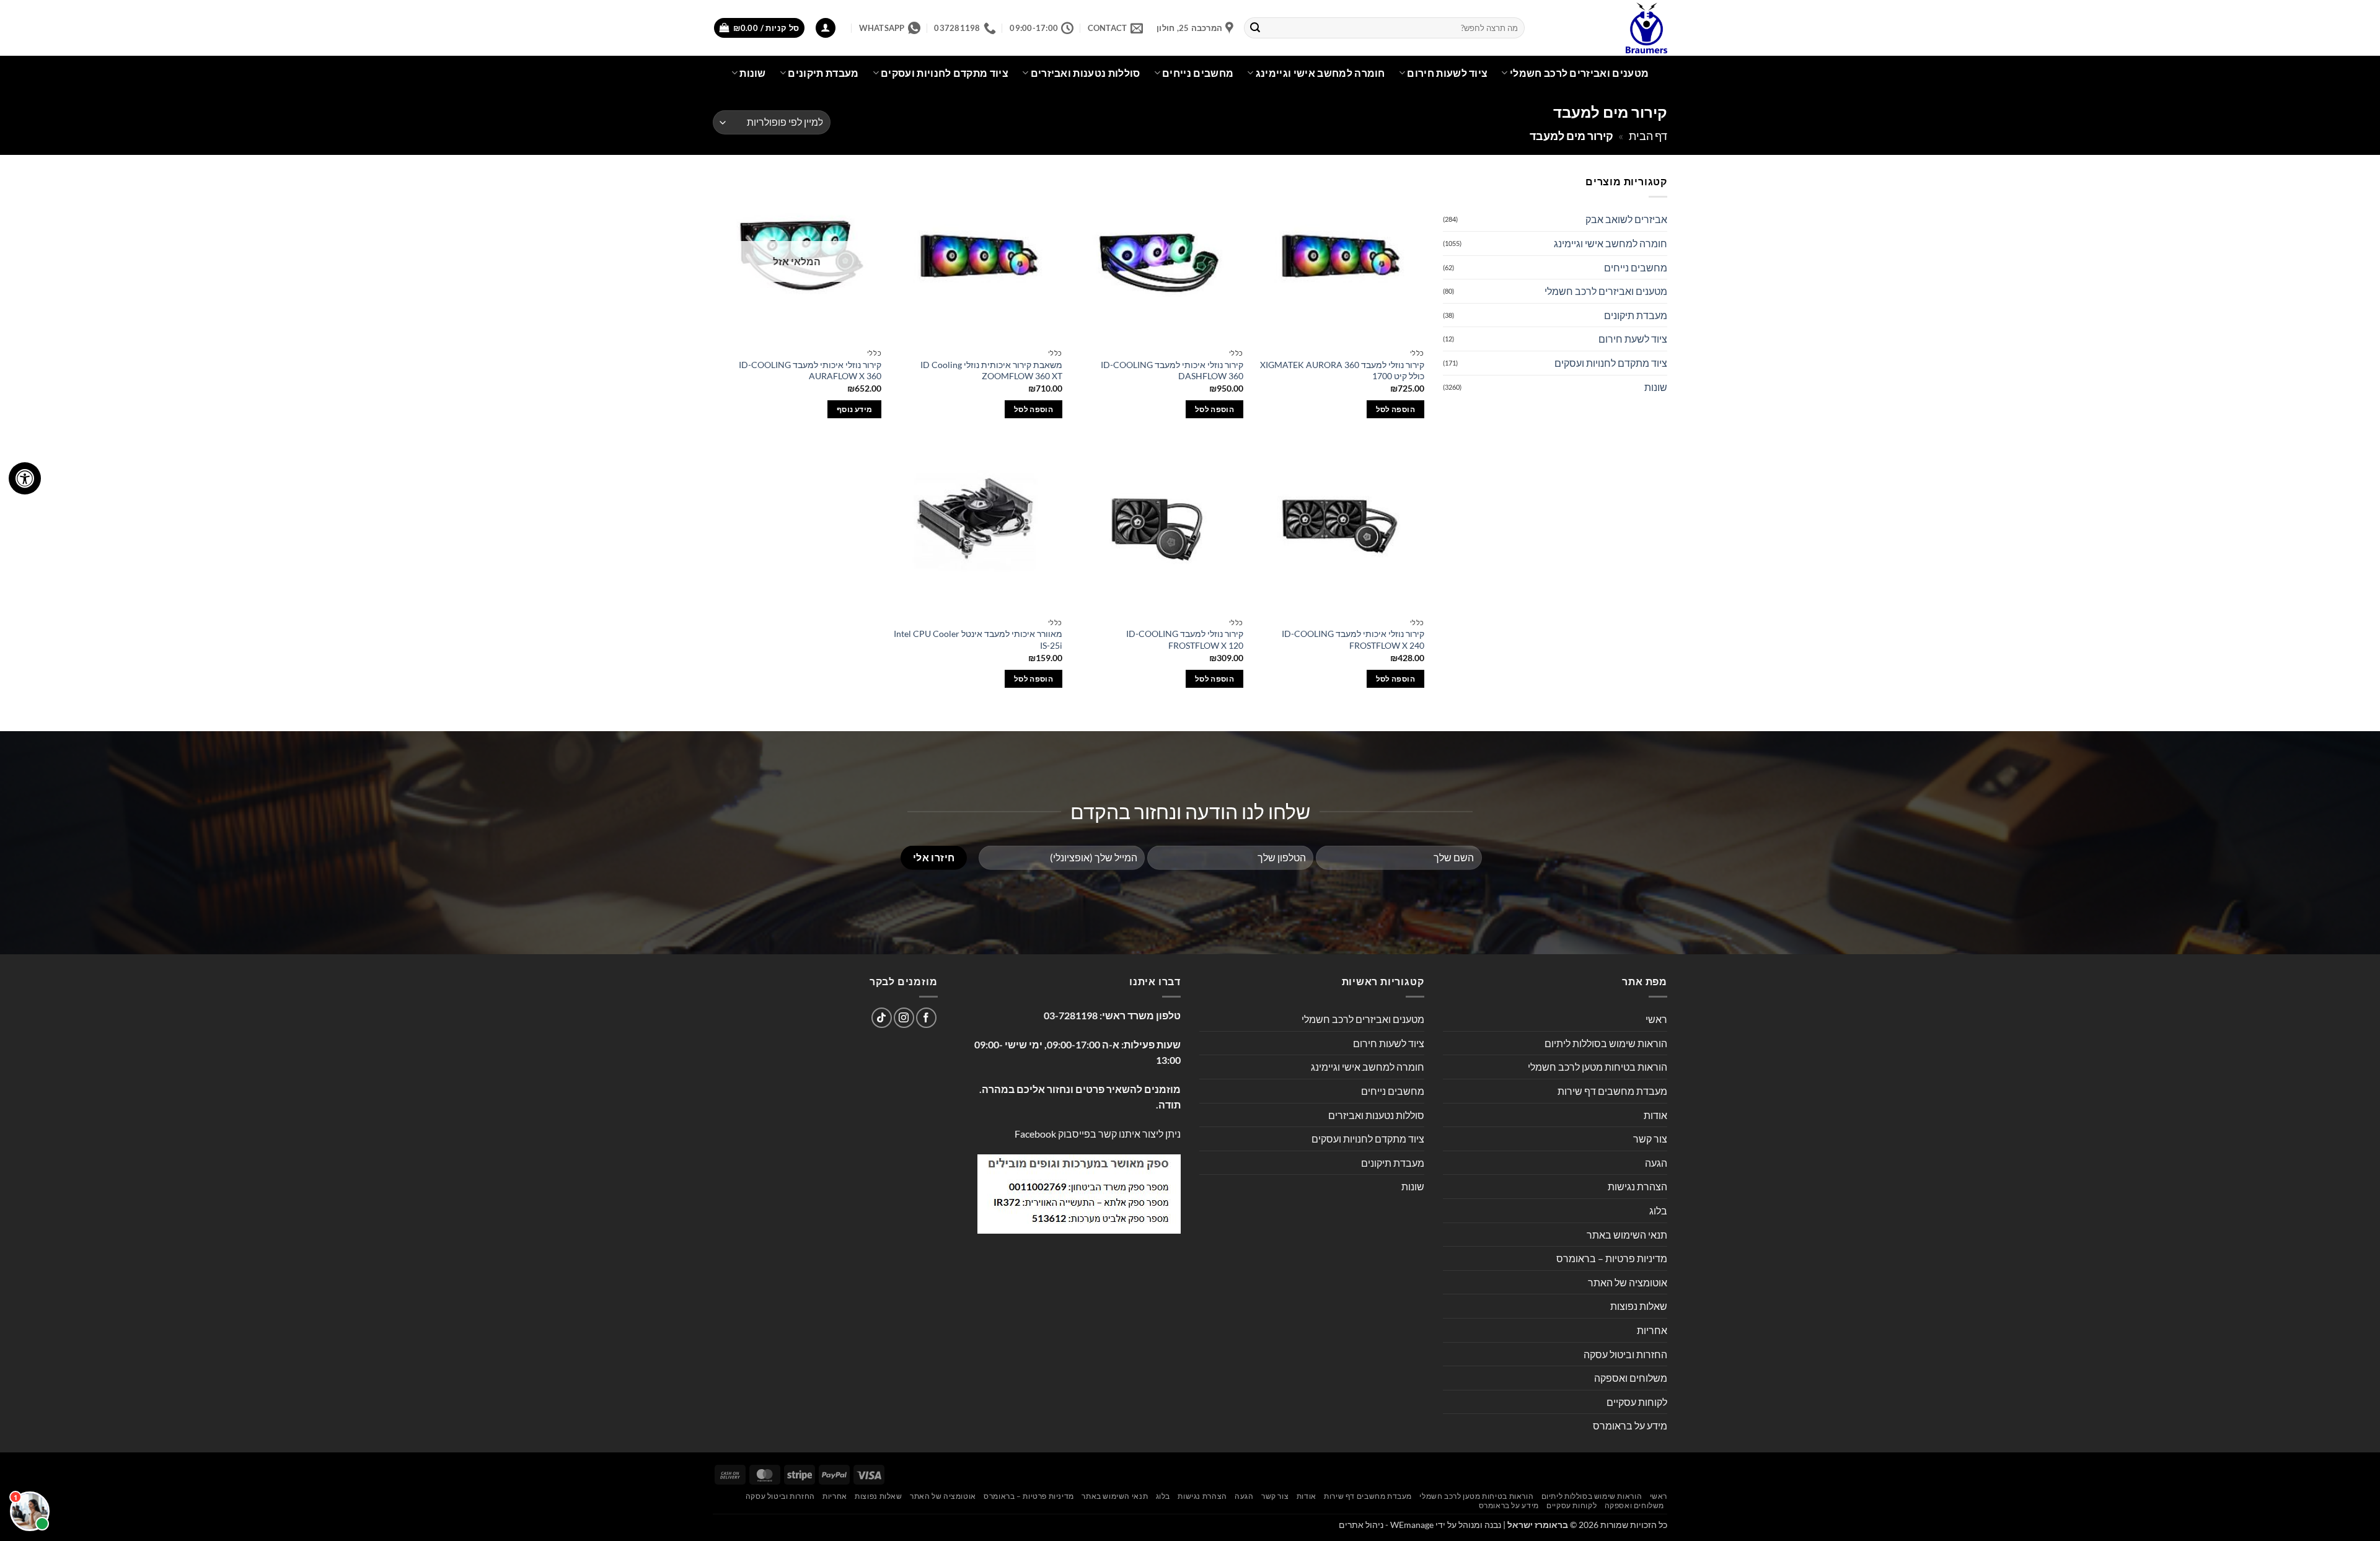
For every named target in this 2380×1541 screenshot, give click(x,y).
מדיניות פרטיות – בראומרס (1612, 1258)
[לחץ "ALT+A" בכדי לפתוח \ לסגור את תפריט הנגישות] (25, 478)
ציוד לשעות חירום (1447, 73)
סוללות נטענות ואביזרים (1086, 73)
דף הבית (1648, 136)
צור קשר (1650, 1139)
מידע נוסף (854, 409)
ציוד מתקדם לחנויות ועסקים (945, 73)
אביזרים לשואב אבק (1626, 219)
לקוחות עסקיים (1637, 1402)
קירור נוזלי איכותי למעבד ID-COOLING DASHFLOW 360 (1172, 371)
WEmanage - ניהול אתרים (1386, 1525)
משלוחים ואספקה (1631, 1378)
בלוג (1658, 1210)
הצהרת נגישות (1637, 1186)
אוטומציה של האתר (1628, 1282)
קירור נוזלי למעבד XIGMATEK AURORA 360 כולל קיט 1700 (1342, 371)
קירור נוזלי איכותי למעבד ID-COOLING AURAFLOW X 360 (810, 371)
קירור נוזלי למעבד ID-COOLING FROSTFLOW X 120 (1185, 639)
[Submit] (1256, 28)
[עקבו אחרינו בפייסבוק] (926, 1018)
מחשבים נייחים (1198, 73)
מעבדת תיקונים (823, 73)
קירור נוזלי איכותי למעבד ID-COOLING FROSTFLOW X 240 (1353, 639)
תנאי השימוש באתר (1627, 1235)
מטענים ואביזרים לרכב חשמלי (1579, 73)
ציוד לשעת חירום (1633, 339)
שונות (753, 73)
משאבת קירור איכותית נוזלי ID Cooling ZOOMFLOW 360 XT (991, 371)
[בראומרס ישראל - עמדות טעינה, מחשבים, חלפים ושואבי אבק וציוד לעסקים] (1605, 28)
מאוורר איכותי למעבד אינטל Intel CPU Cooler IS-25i (978, 639)
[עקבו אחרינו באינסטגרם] (904, 1018)
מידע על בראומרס (1630, 1425)
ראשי (1656, 1019)
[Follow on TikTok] (882, 1018)
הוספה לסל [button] (1395, 409)
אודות (1655, 1115)
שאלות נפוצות (1639, 1306)
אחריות (1652, 1330)
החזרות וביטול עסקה (1625, 1354)
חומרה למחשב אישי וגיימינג (1320, 73)
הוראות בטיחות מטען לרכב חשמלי (1598, 1067)
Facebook (1035, 1134)
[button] (826, 28)
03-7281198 (1071, 1015)
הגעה (1656, 1163)
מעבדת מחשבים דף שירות (1612, 1091)
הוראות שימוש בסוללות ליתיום (1606, 1043)
